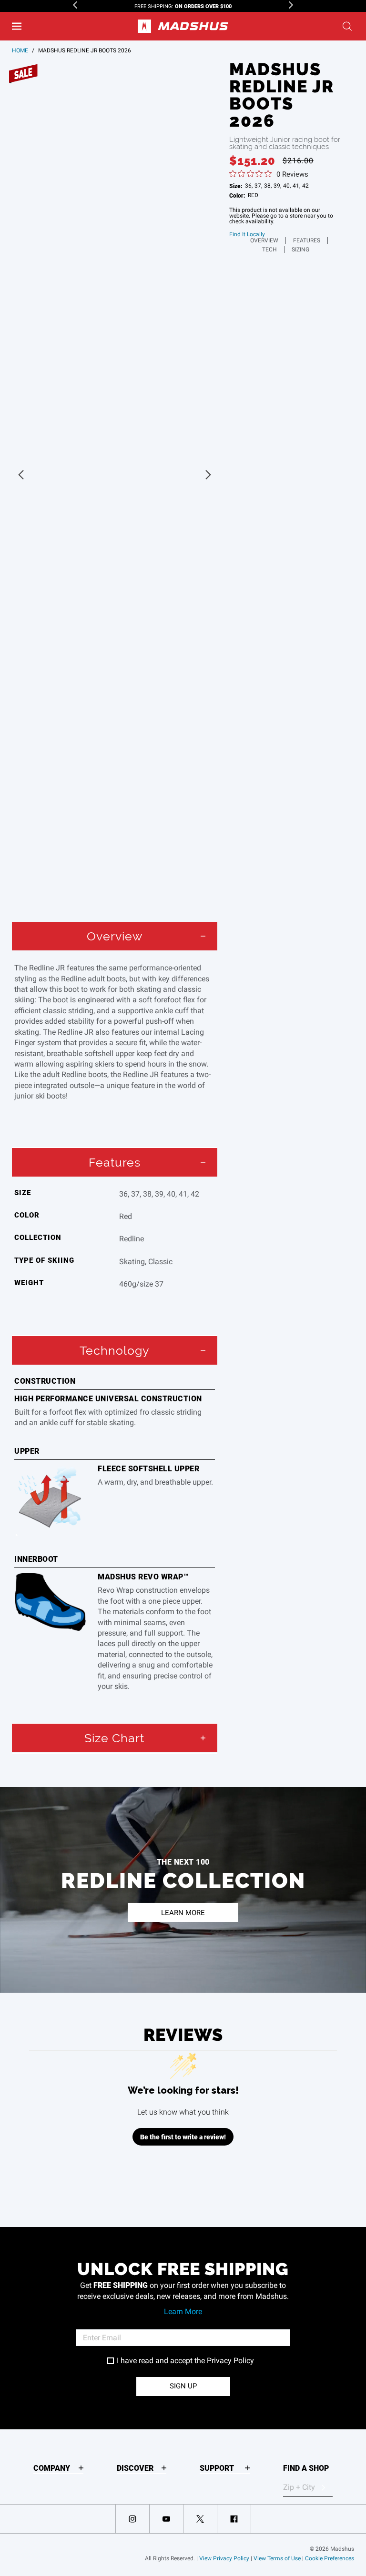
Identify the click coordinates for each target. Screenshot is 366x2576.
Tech (269, 250)
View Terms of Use (277, 2558)
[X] (200, 2519)
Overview (264, 240)
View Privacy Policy (224, 2558)
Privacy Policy (230, 2361)
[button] (17, 26)
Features (307, 240)
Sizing (300, 250)
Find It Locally (247, 234)
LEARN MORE (183, 1912)
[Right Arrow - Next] (291, 5)
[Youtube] (166, 2519)
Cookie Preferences (330, 2558)
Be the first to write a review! (183, 2137)
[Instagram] (132, 2519)
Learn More (183, 2311)
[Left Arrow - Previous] (75, 5)
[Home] (183, 26)
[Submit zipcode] (323, 2487)
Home (20, 50)
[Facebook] (234, 2519)
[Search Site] (347, 26)
